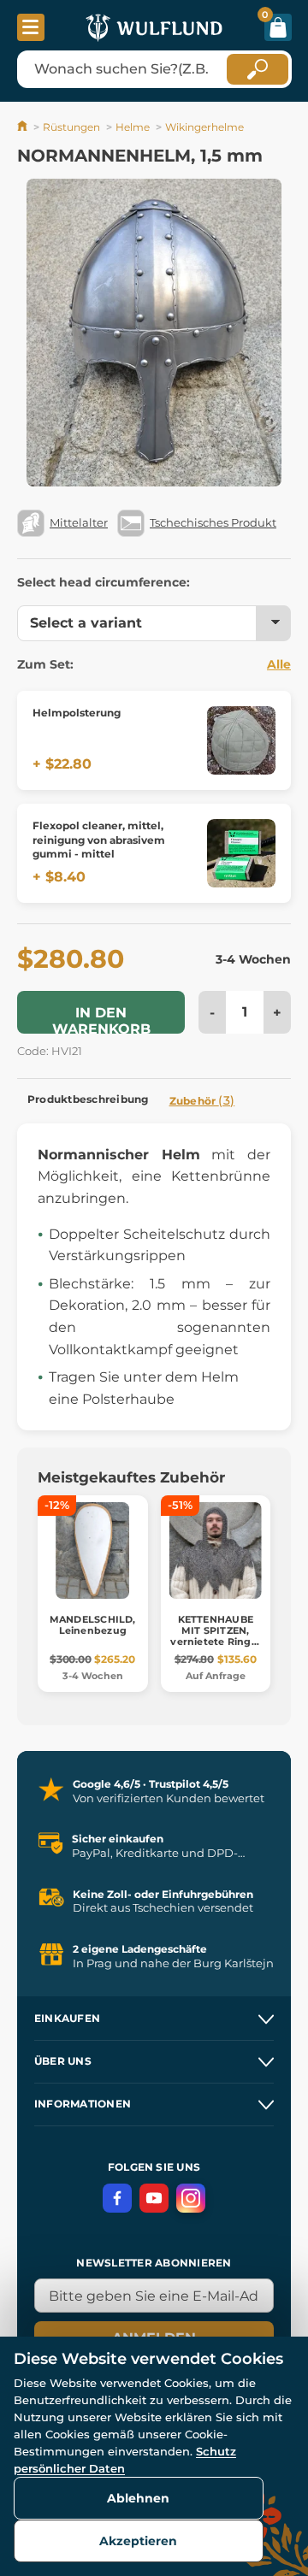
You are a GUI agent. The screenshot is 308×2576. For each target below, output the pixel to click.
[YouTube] (154, 2198)
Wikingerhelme (204, 127)
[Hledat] (258, 69)
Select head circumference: (104, 582)
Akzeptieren (138, 2541)
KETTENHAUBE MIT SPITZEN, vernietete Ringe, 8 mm (215, 1636)
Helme (133, 127)
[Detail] (241, 740)
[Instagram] (191, 2198)
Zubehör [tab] (202, 1100)
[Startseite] (24, 127)
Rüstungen (71, 127)
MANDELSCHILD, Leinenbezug (93, 1625)
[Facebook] (117, 2198)
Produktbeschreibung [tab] (88, 1099)
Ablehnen (138, 2498)
